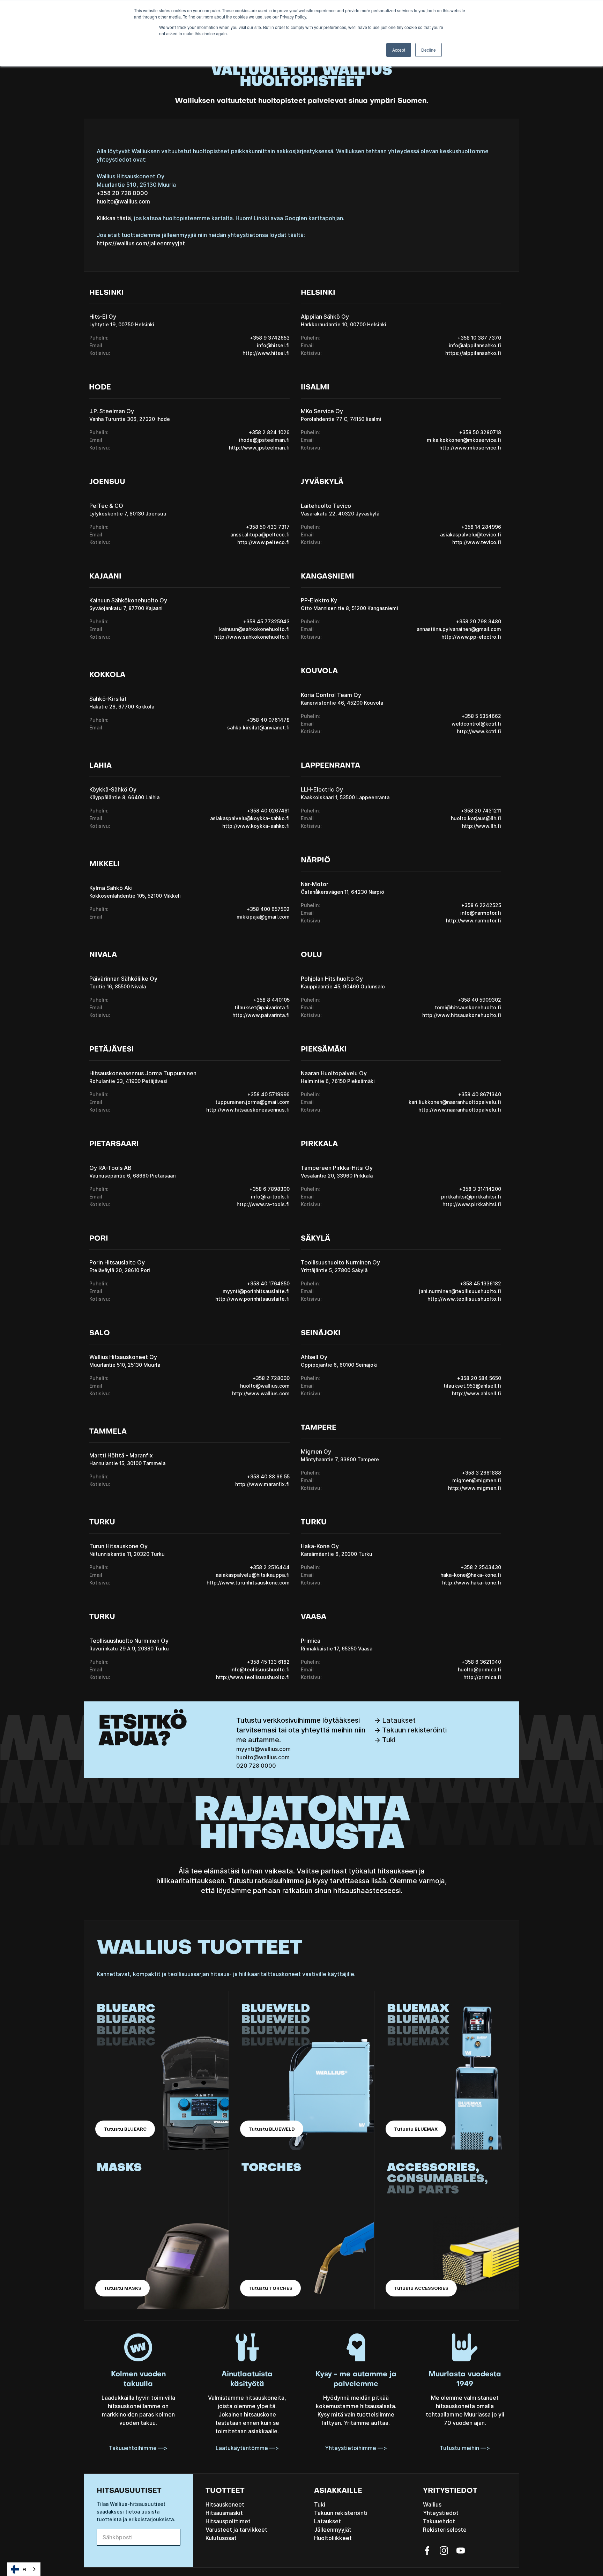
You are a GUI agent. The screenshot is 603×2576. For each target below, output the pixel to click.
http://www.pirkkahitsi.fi (472, 1204)
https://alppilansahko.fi (473, 353)
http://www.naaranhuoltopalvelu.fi (460, 1110)
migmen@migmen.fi (477, 1480)
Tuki (320, 2504)
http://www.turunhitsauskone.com (248, 1583)
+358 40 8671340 (480, 1094)
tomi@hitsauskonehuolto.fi (468, 1007)
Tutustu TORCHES (270, 2288)
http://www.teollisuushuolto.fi (464, 1299)
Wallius (432, 2504)
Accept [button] (399, 50)
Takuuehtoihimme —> (138, 2448)
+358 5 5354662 (481, 716)
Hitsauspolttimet (228, 2521)
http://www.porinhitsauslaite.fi (252, 1299)
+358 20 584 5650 (479, 1378)
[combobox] (24, 2569)
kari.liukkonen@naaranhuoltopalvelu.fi (455, 1102)
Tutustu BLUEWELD (272, 2129)
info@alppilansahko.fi (475, 345)
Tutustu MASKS (122, 2288)
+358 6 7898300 (270, 1189)
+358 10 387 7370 (479, 338)
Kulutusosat (221, 2538)
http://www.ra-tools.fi (263, 1204)
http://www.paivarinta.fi (261, 1015)
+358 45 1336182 (481, 1283)
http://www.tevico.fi (477, 542)
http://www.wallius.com (261, 1393)
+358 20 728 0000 (122, 193)
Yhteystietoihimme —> (356, 2448)
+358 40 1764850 (268, 1283)
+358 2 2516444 (270, 1567)
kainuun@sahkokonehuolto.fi (254, 629)
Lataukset (327, 2521)
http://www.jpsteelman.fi (259, 448)
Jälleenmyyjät (333, 2530)
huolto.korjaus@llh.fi (476, 818)
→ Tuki (385, 1740)
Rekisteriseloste (445, 2530)
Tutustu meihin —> (465, 2448)
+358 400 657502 (268, 909)
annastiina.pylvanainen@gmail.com (459, 629)
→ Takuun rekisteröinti (410, 1730)
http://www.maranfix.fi (262, 1484)
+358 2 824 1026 (269, 432)
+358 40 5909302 (479, 1000)
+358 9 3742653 (270, 338)
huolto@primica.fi (479, 1669)
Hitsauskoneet (225, 2504)
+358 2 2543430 (481, 1567)
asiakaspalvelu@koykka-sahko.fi (250, 818)
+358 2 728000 (271, 1378)
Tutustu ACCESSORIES (421, 2288)
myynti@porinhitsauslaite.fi (256, 1291)
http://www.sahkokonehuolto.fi (252, 637)
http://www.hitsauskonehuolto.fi (462, 1015)
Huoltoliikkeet (333, 2538)
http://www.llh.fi (482, 826)
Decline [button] (429, 50)
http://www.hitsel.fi (266, 353)
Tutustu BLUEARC (125, 2129)
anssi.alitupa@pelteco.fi (260, 534)
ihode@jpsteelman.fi (264, 440)
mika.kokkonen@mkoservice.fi (464, 440)
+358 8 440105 (271, 1000)
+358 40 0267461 (268, 811)
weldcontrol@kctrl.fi (476, 724)
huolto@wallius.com (123, 201)
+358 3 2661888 (482, 1473)
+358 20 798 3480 (479, 621)
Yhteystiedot (441, 2513)
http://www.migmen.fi (475, 1488)
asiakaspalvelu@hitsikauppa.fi (253, 1575)
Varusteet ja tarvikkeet (236, 2530)
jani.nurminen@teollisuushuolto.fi (460, 1291)
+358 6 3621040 (481, 1662)
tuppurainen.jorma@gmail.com (252, 1102)
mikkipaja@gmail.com (263, 917)
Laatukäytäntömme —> (247, 2448)
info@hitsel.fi (273, 345)
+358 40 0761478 (268, 720)
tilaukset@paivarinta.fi (262, 1007)
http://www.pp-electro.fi (471, 637)
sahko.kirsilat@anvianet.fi (258, 727)
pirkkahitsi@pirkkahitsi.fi (471, 1197)
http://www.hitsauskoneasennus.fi (248, 1110)
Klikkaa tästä (114, 218)
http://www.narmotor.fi (474, 920)
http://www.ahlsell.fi (477, 1393)
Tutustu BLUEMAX (416, 2129)
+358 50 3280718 (480, 432)
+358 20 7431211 (481, 811)
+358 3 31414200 (480, 1189)
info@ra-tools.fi (270, 1197)
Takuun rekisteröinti (341, 2513)
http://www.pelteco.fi (263, 542)
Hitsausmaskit (224, 2513)
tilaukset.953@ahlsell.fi (472, 1386)
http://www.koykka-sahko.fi (256, 826)
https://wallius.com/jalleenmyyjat (141, 243)
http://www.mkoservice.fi (470, 448)
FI (24, 2569)
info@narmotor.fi (481, 913)
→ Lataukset (395, 1720)
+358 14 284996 (481, 527)
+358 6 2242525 (481, 905)
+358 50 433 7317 (268, 527)
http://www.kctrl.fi (479, 731)
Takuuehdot (439, 2521)
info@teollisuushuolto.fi (260, 1669)
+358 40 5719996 (269, 1094)
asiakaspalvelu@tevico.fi (471, 534)
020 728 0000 (256, 1766)
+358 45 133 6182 (268, 1662)
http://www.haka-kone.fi (472, 1583)
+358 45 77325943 (266, 621)
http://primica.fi (482, 1677)
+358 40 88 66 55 (268, 1476)
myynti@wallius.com (263, 1749)
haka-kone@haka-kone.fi (471, 1575)
